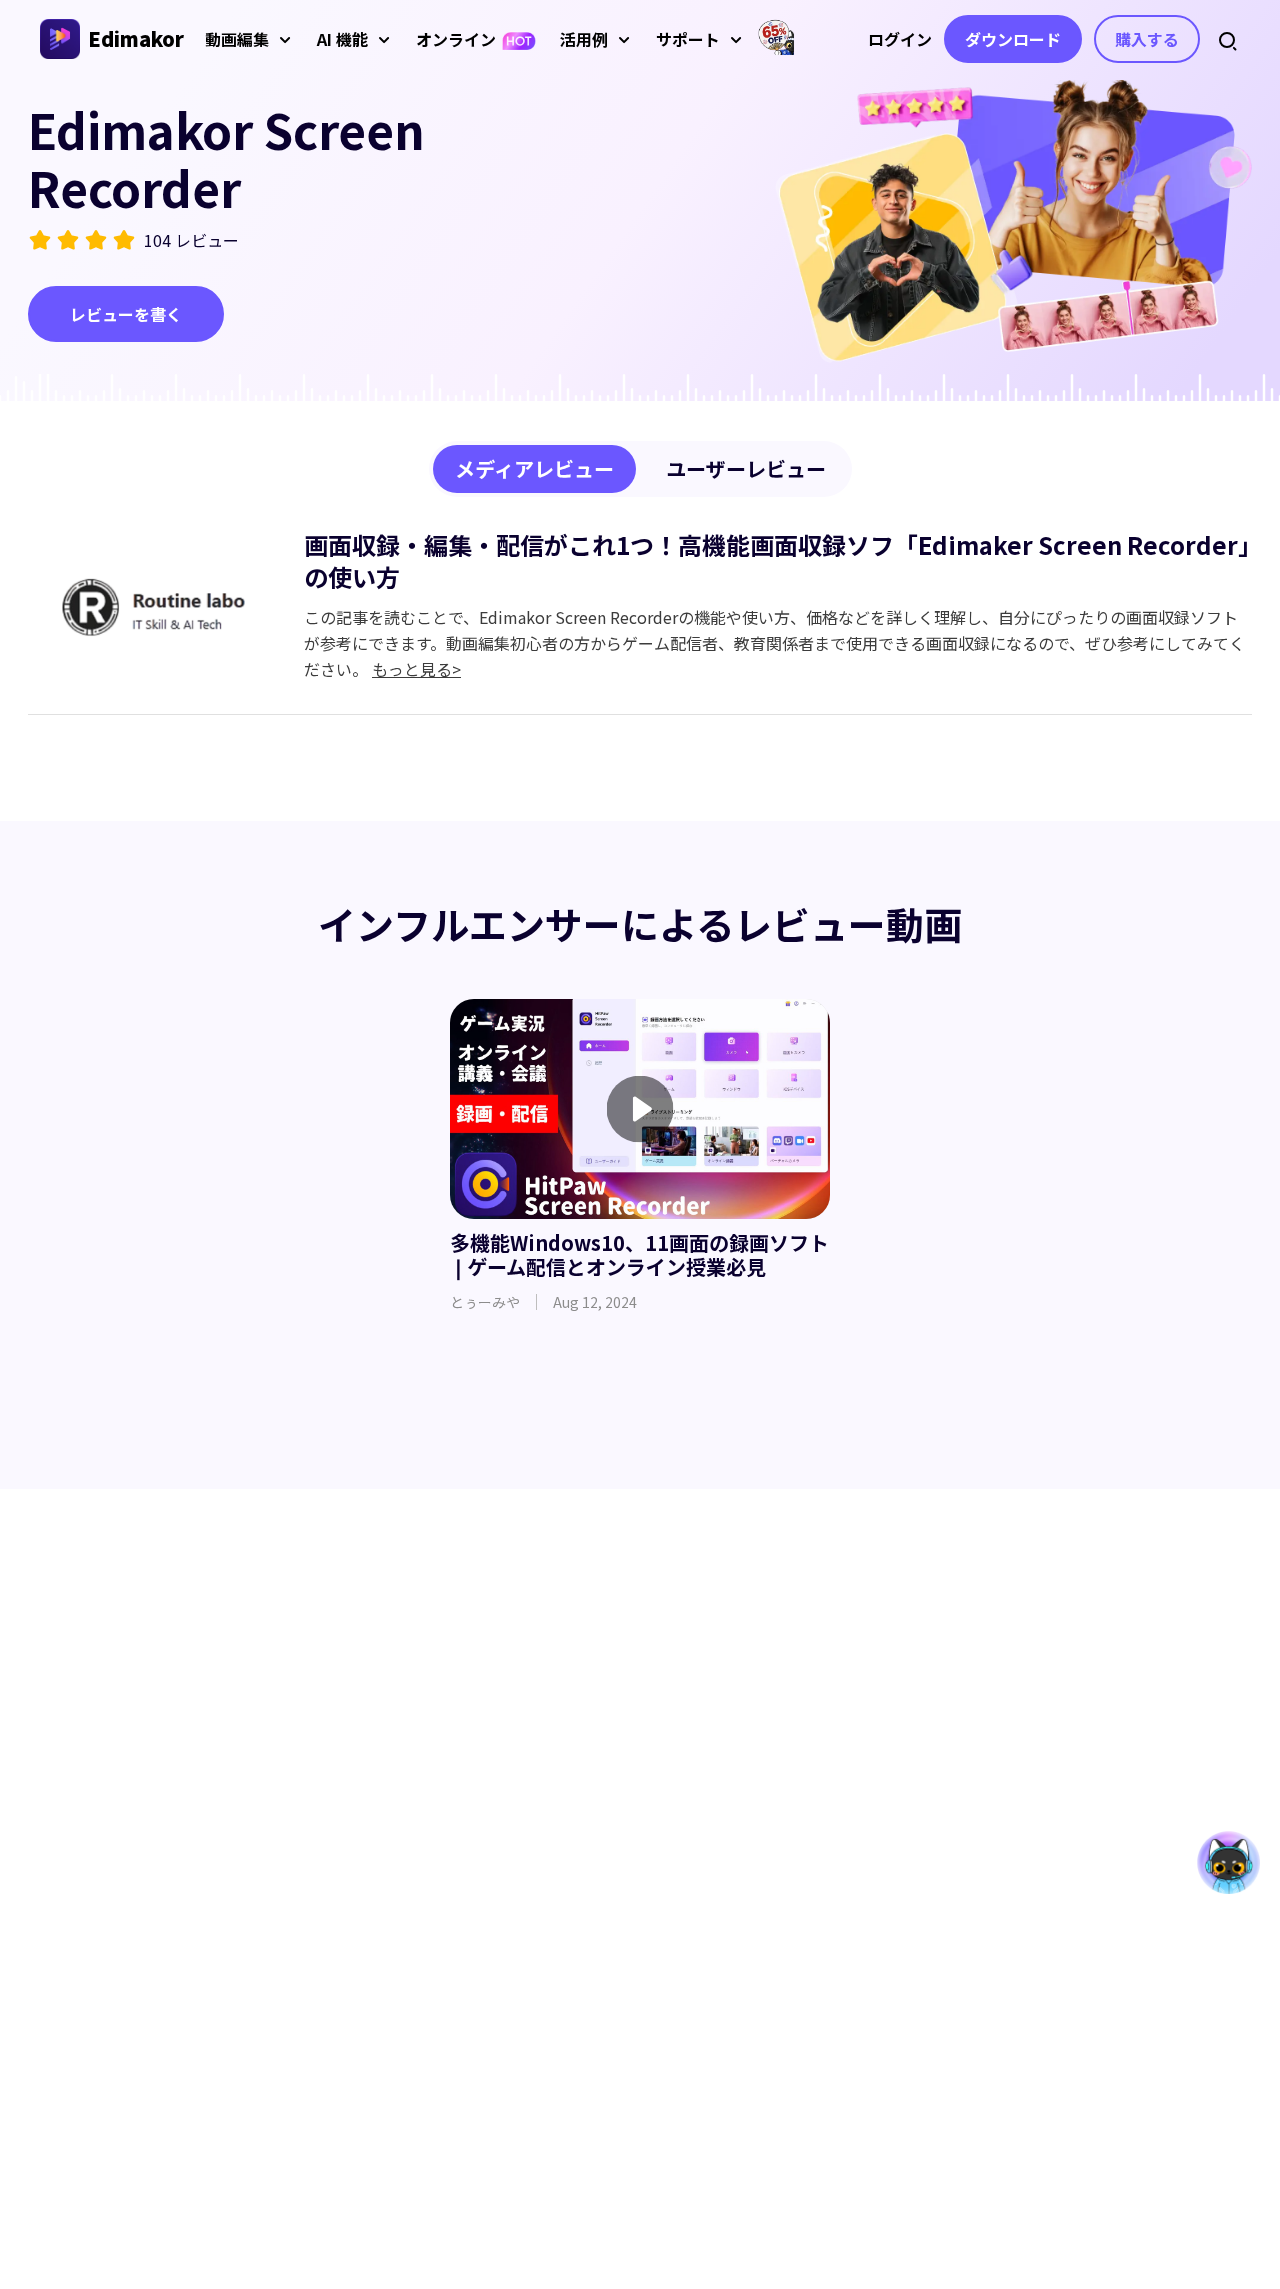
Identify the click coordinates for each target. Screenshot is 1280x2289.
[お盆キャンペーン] (776, 37)
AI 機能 (342, 39)
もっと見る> (416, 669)
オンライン (456, 39)
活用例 (584, 39)
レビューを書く (126, 314)
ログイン (900, 39)
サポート (688, 39)
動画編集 (237, 39)
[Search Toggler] (1228, 39)
